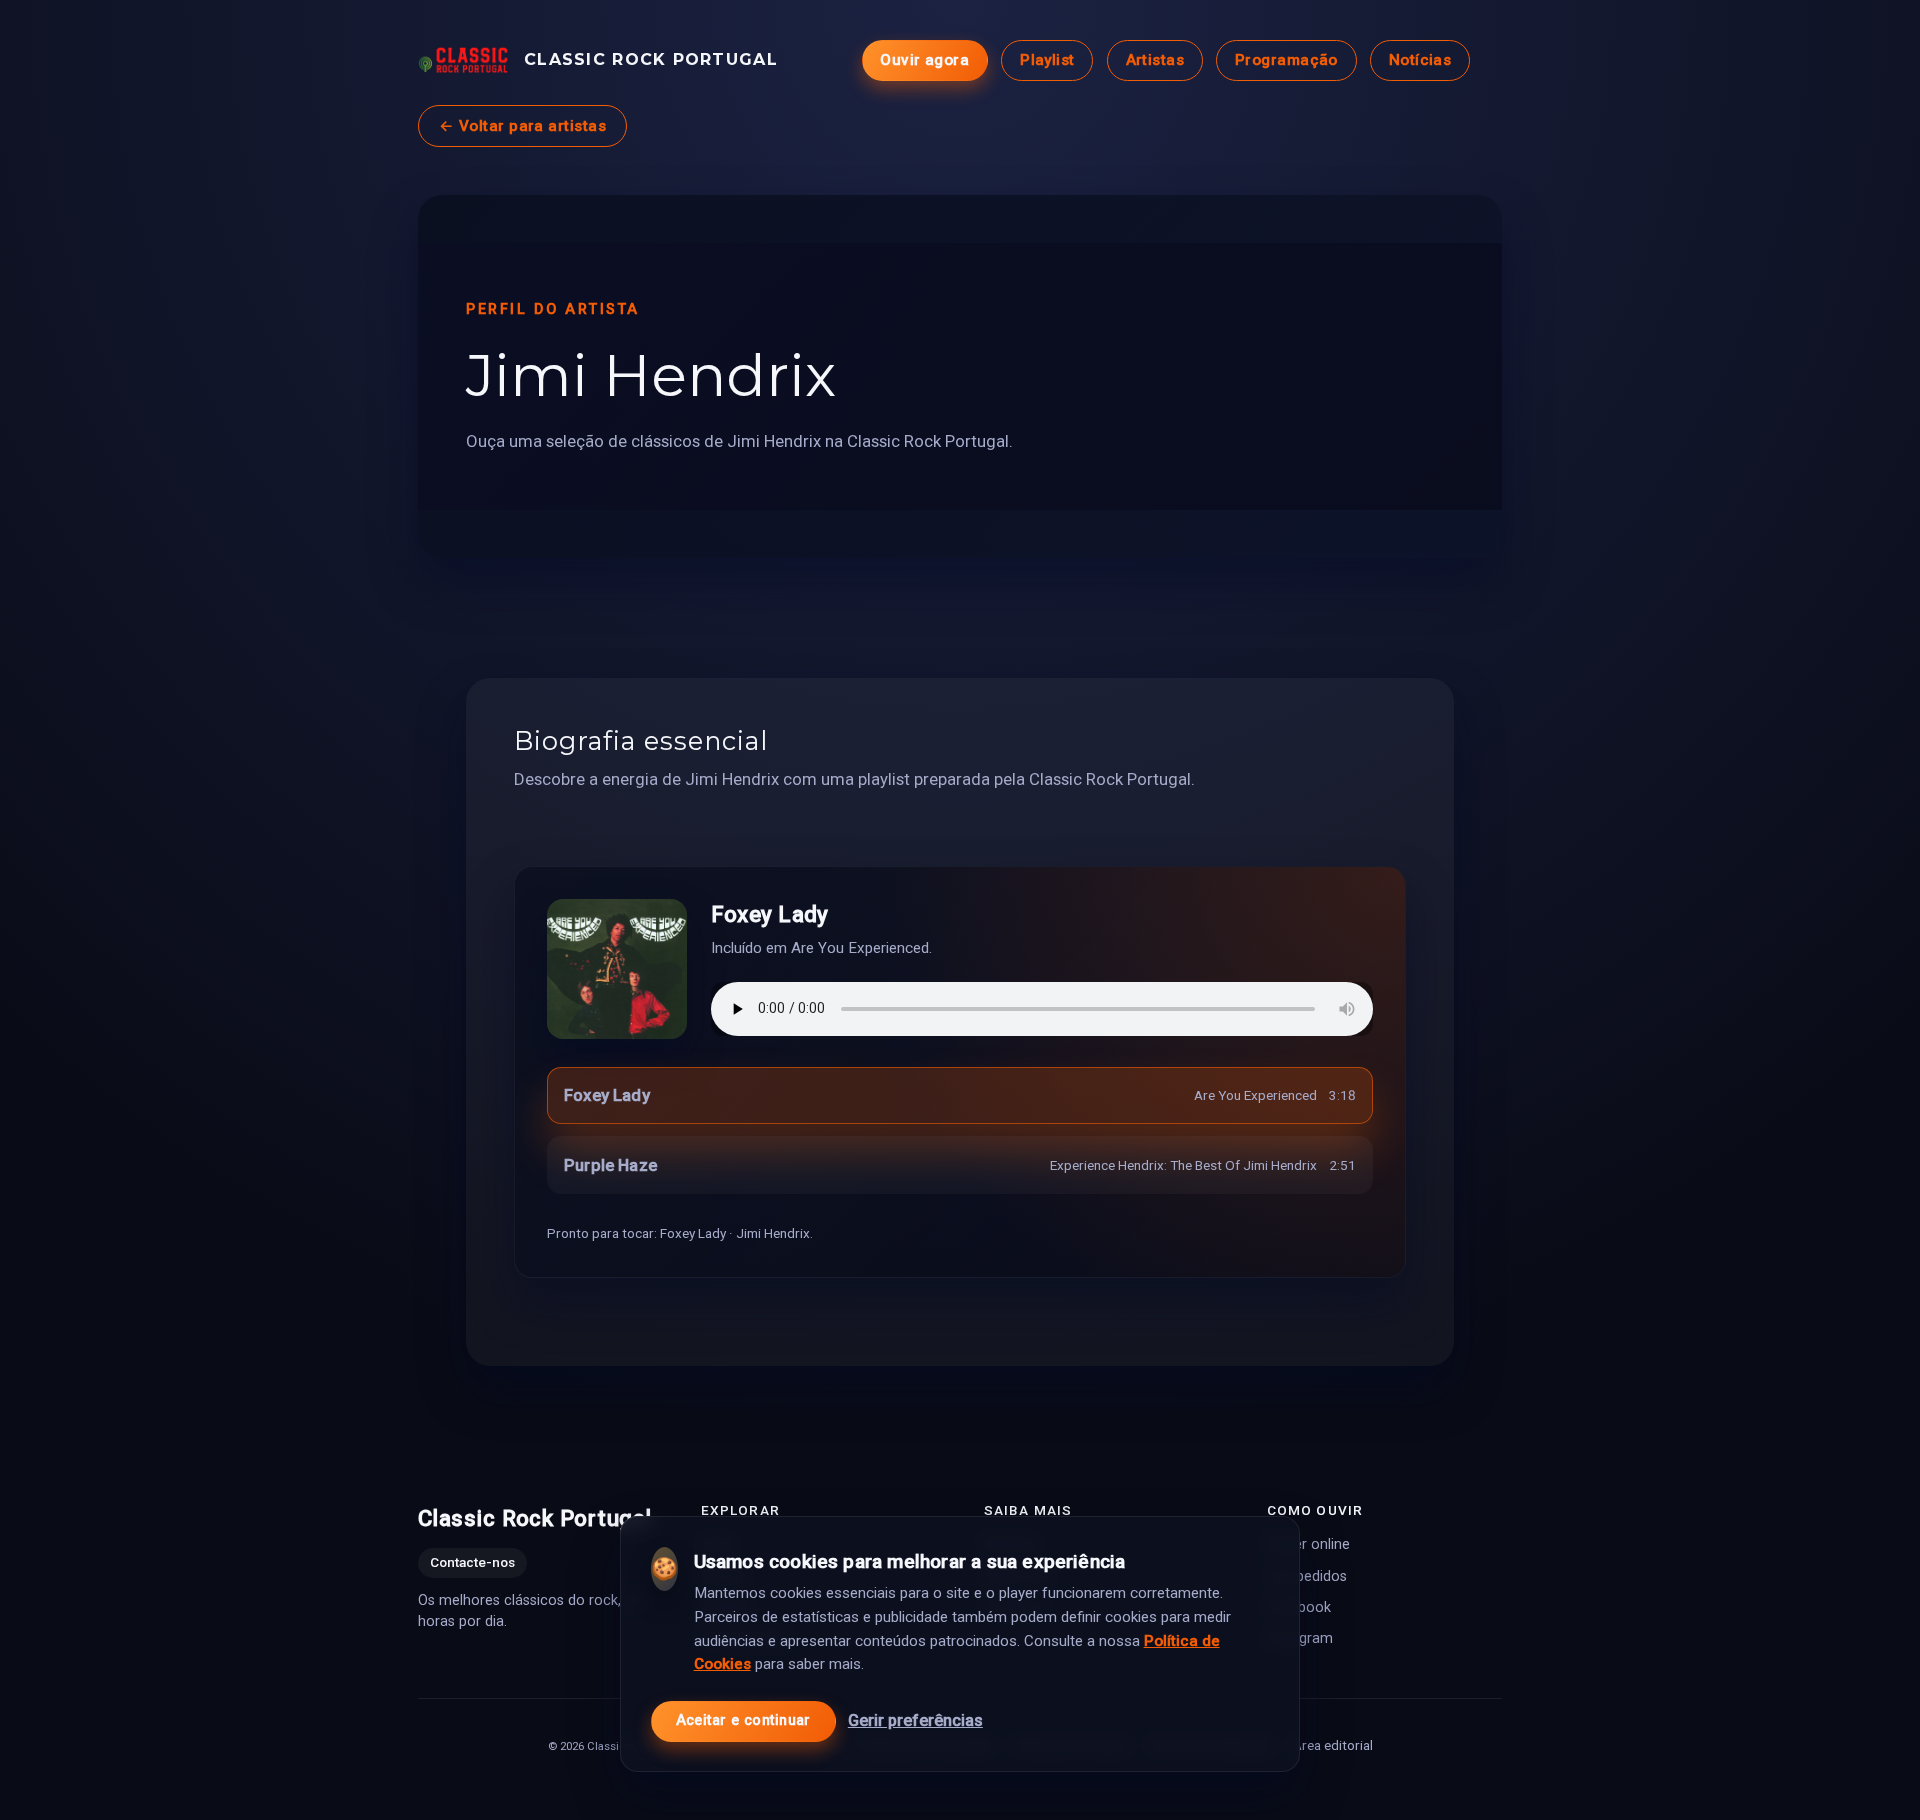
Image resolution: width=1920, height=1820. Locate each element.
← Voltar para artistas (522, 126)
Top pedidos (1307, 1576)
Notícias (1420, 60)
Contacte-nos (472, 1563)
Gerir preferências (915, 1720)
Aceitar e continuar (743, 1720)
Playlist (1047, 60)
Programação (1286, 60)
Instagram (1300, 1638)
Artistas (1155, 60)
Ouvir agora (924, 60)
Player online (1308, 1545)
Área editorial (1333, 1745)
